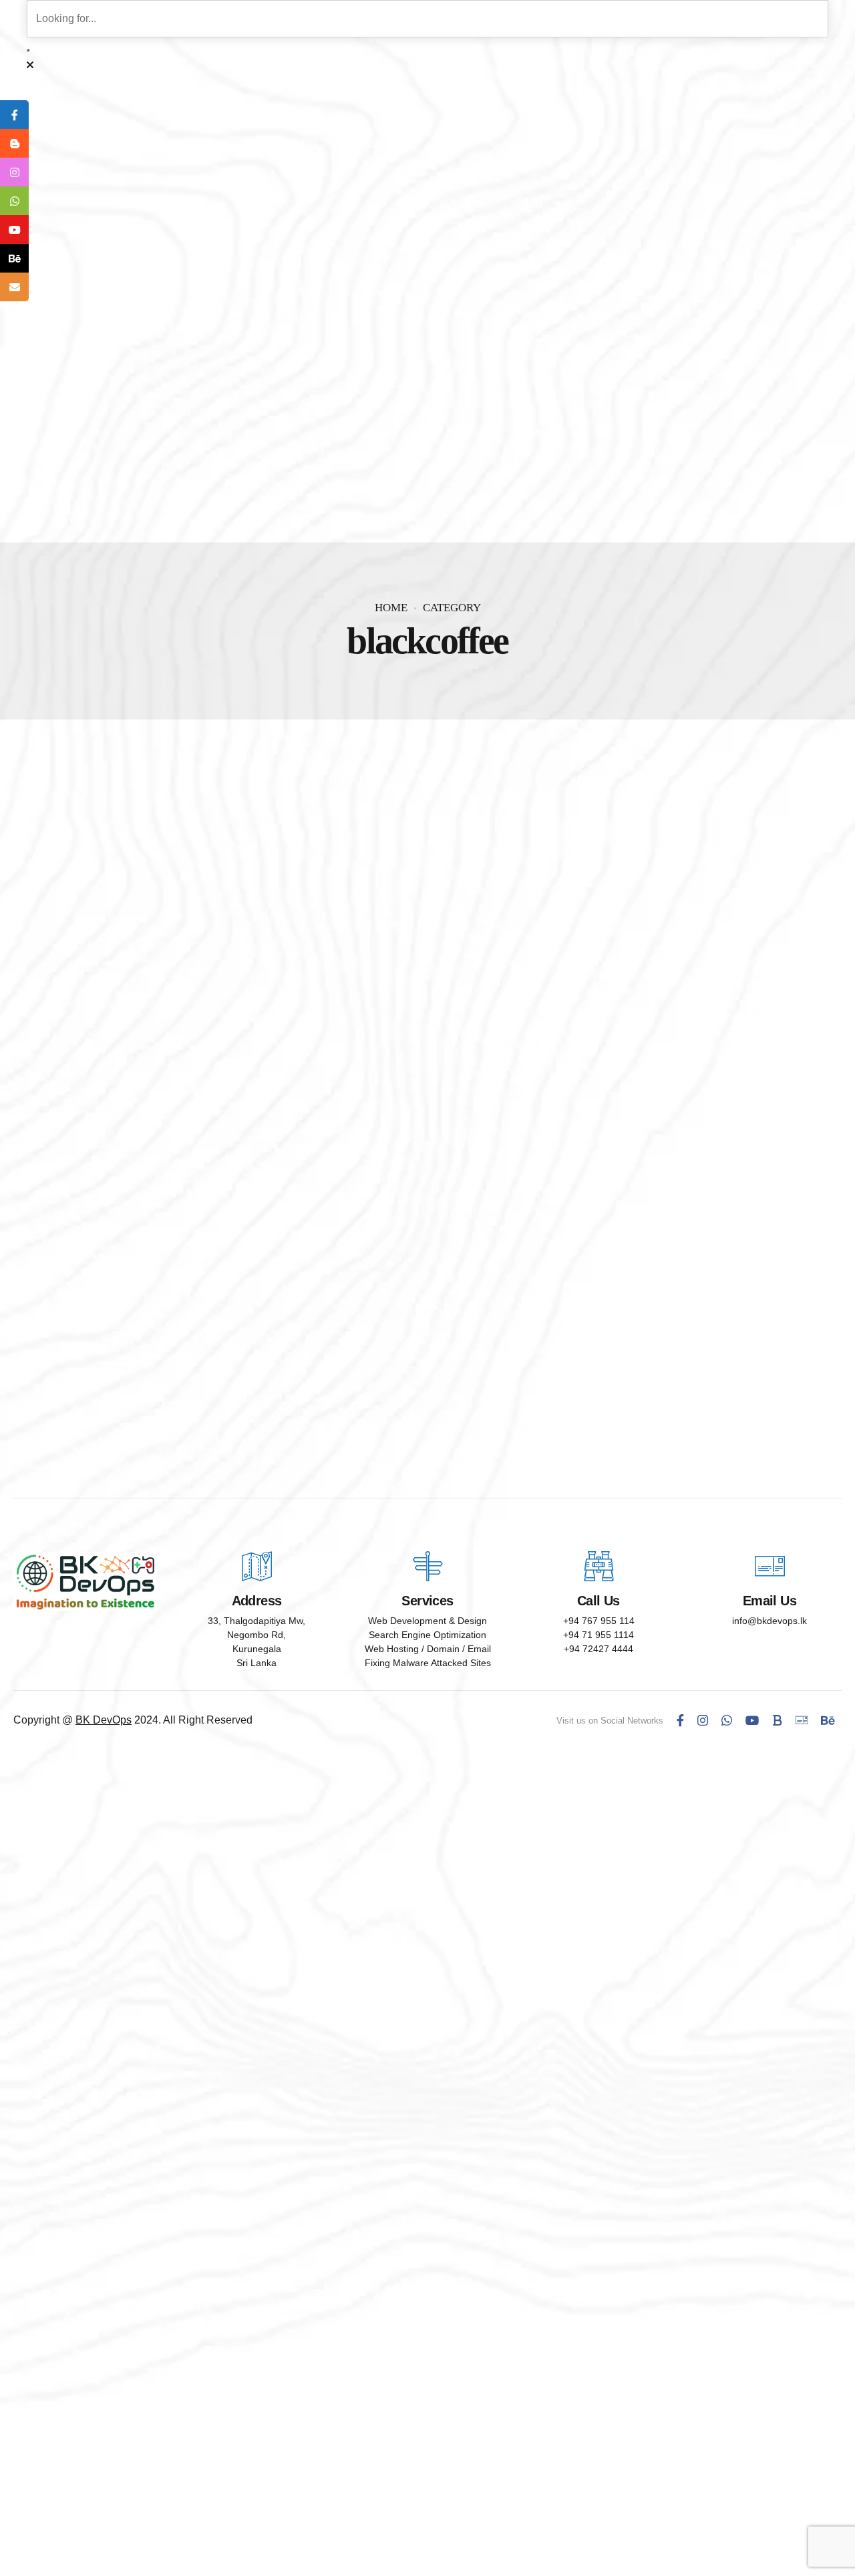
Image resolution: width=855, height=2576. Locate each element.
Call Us (598, 1601)
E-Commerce (77, 1215)
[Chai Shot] (427, 983)
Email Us (769, 1601)
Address (257, 1601)
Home (391, 608)
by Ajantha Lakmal (194, 1262)
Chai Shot (65, 1238)
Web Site (149, 1215)
